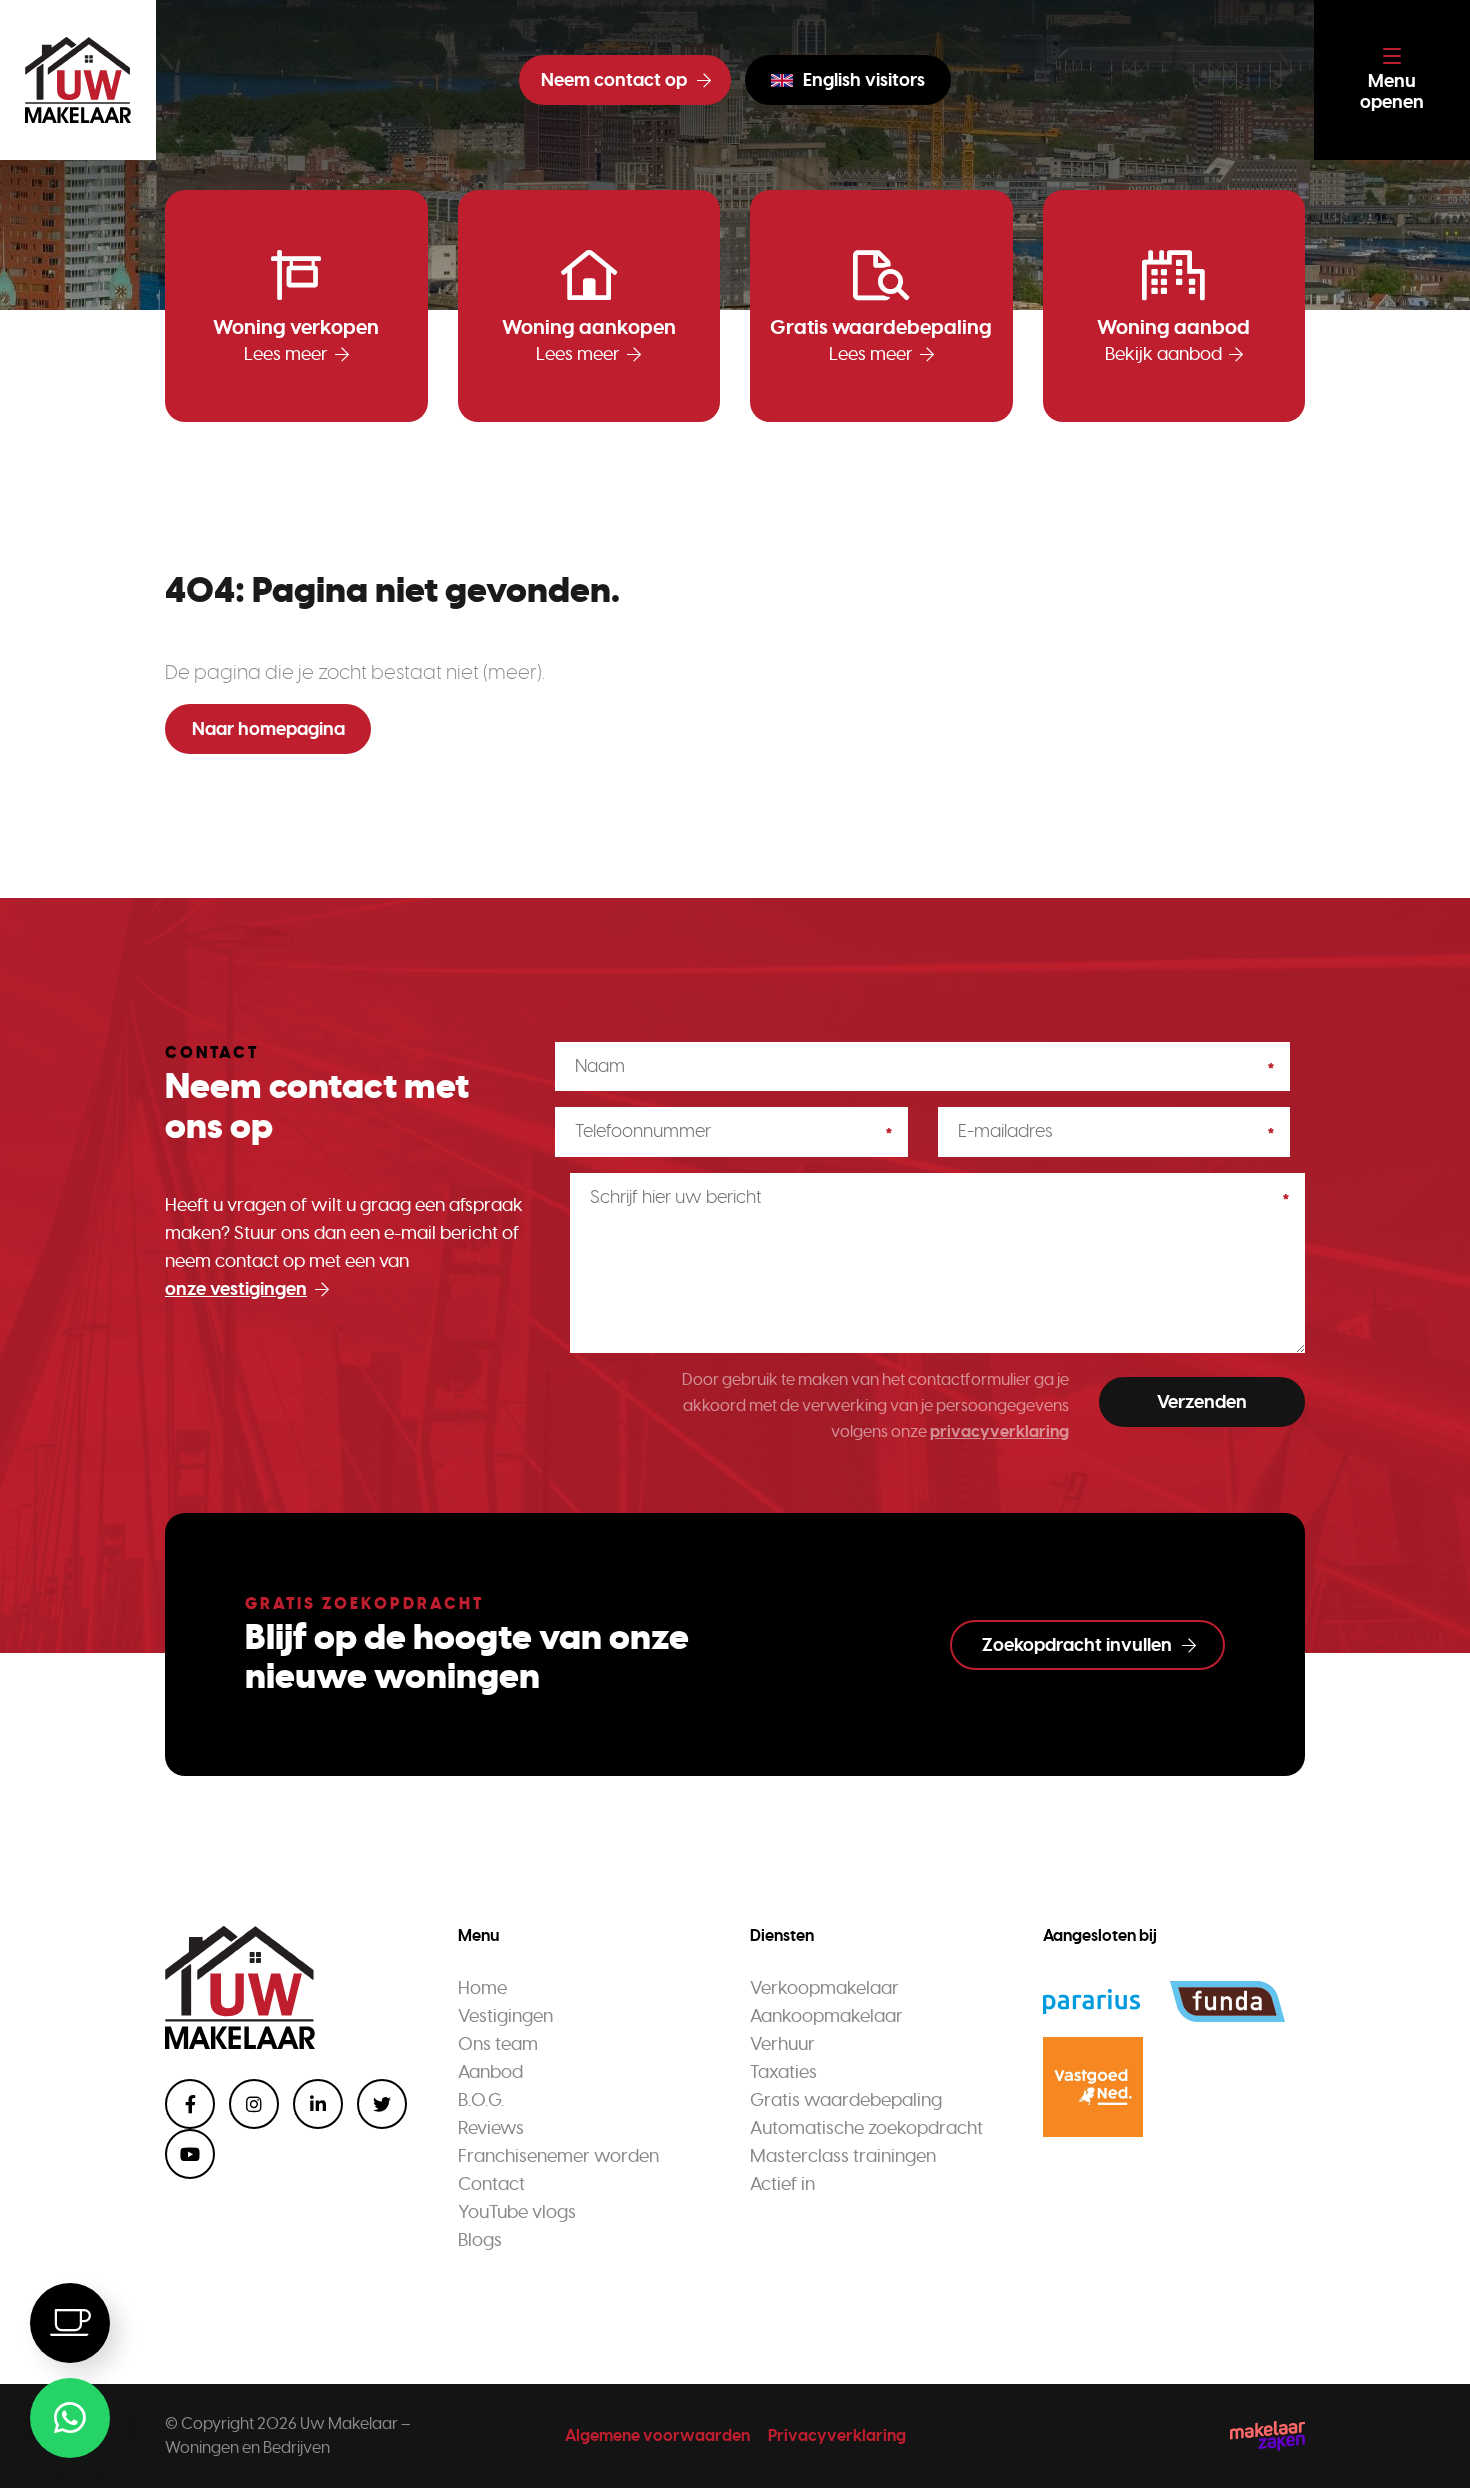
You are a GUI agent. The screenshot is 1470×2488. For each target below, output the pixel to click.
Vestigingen (505, 2016)
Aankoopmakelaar (826, 2016)
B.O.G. (481, 2100)
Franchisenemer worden (558, 2156)
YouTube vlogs (517, 2212)
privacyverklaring (999, 1431)
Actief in (782, 2184)
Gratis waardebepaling (846, 2100)
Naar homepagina (268, 729)
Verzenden (1202, 1402)
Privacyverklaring (837, 2435)
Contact (491, 2184)
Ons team (498, 2044)
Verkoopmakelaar (824, 1988)
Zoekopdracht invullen (1077, 1645)
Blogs (480, 2240)
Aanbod (490, 2072)
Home (482, 1988)
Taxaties (783, 2072)
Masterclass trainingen (843, 2156)
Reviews (491, 2128)
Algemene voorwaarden (657, 2435)
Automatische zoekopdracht (866, 2128)
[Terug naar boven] (1430, 2448)
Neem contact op (614, 80)
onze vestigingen (236, 1289)
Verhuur (782, 2044)
